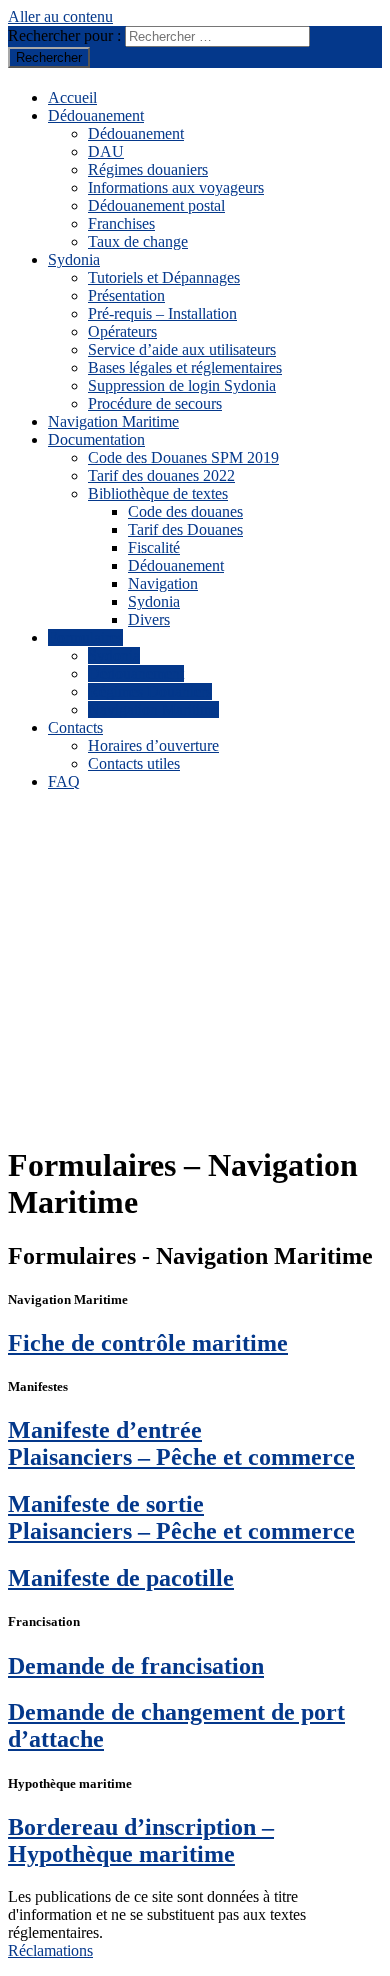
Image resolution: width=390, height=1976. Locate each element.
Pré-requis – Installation (162, 313)
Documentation (96, 439)
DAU (106, 151)
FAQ (64, 781)
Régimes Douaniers (150, 691)
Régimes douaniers (148, 169)
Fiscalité (154, 547)
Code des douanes (185, 511)
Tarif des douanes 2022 (161, 475)
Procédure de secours (155, 403)
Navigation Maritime (113, 421)
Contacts (75, 727)
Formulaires (85, 637)
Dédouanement (96, 115)
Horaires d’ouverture (153, 745)
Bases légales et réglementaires (185, 367)
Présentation (126, 295)
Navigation (163, 583)
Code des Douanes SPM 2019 (183, 457)
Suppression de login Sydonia (182, 385)
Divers (149, 619)
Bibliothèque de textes (158, 493)
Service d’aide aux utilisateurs (182, 349)
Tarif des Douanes (185, 529)
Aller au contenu (60, 16)
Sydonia (74, 259)
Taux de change (138, 241)
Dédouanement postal (156, 205)
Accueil (72, 97)
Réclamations (50, 1950)
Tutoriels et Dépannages (164, 277)
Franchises (121, 223)
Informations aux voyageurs (176, 187)
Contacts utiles (134, 763)
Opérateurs (122, 331)
